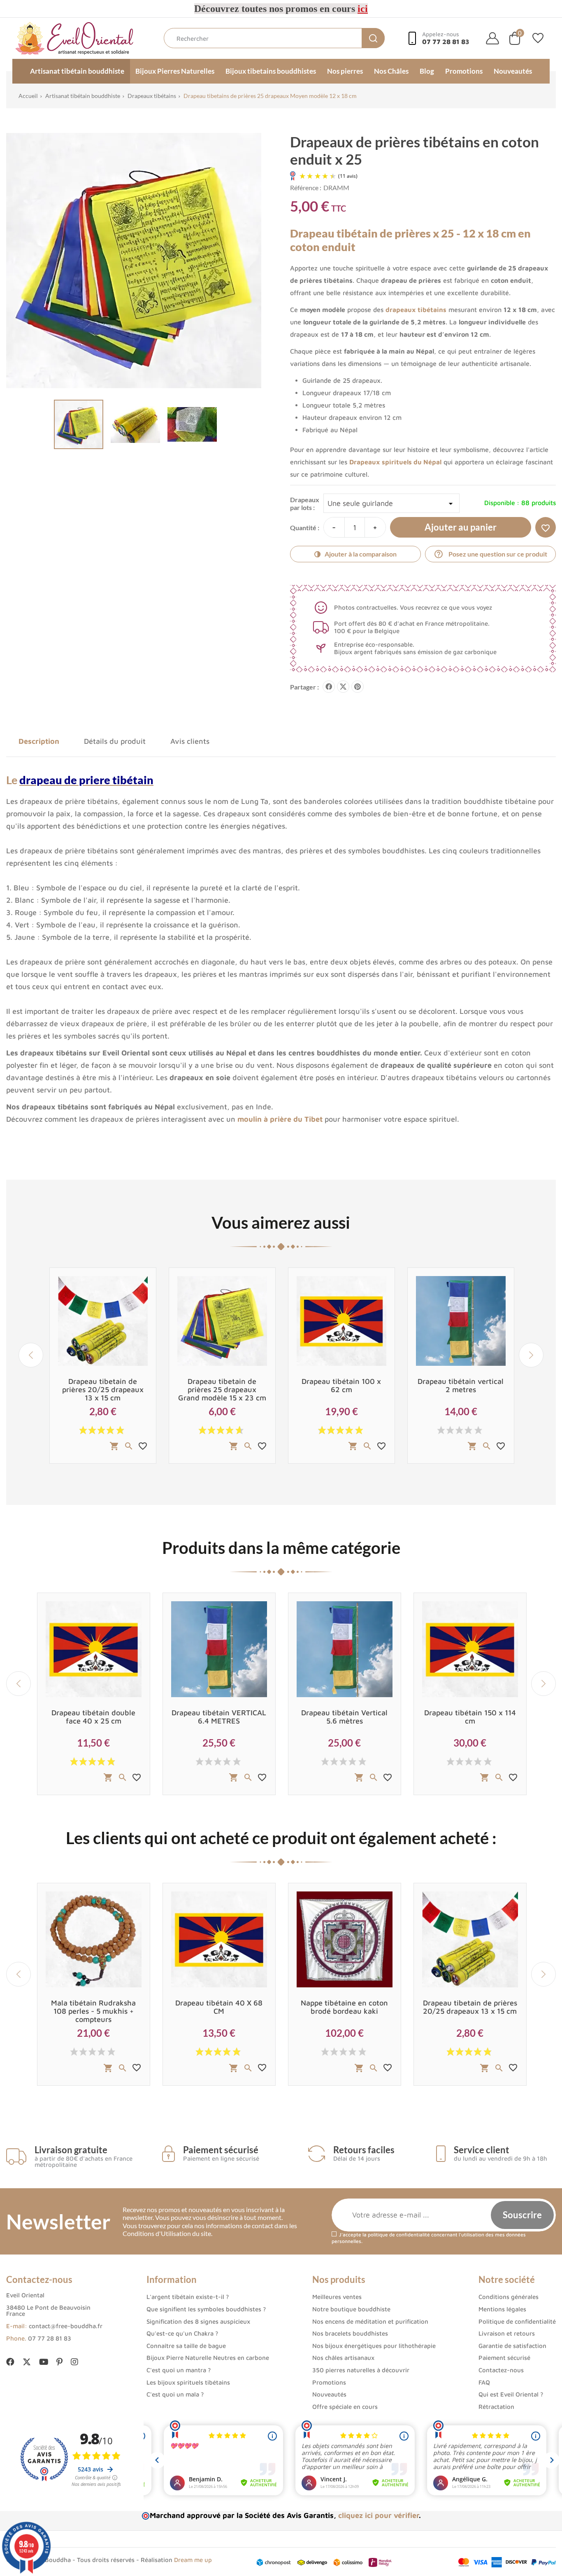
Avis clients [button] (190, 741)
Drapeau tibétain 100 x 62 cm (341, 1385)
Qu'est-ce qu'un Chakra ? (182, 2333)
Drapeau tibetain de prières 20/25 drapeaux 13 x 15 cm (103, 1389)
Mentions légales (502, 2309)
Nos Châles (391, 71)
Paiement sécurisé (504, 2358)
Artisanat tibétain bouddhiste (77, 71)
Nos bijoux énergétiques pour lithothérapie (374, 2346)
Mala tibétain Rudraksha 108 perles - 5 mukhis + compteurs (93, 2011)
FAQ (484, 2382)
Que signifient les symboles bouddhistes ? (206, 2309)
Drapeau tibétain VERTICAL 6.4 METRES (219, 1717)
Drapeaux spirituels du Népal (395, 462)
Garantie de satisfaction (512, 2346)
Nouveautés (513, 71)
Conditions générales (509, 2297)
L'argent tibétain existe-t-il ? (188, 2297)
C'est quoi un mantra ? (179, 2370)
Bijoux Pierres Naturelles (175, 71)
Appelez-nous (446, 38)
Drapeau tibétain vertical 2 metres (461, 1385)
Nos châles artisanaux (343, 2358)
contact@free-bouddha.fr (66, 2326)
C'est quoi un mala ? (175, 2394)
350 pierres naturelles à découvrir (361, 2370)
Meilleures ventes (337, 2297)
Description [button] (39, 741)
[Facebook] (10, 2362)
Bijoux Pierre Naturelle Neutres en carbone (208, 2358)
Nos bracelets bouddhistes (350, 2333)
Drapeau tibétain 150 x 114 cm (470, 1717)
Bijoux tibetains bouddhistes (271, 71)
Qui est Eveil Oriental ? (511, 2394)
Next (531, 1355)
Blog (427, 71)
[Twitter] (27, 2363)
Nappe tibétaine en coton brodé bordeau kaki (344, 2007)
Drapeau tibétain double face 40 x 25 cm (93, 1717)
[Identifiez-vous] (492, 38)
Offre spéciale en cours (345, 2407)
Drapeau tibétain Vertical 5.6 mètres (344, 1717)
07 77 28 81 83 (50, 2338)
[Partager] (329, 687)
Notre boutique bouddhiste (351, 2309)
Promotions (464, 71)
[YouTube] (44, 2362)
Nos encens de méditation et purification (370, 2321)
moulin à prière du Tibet (280, 1119)
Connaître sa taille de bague (186, 2346)
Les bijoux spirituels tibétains (188, 2382)
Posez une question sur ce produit (490, 554)
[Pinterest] (358, 687)
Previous (31, 1355)
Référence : (306, 187)
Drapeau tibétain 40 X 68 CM (219, 2007)
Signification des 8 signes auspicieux (198, 2321)
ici (363, 9)
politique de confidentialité (399, 2235)
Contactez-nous (501, 2370)
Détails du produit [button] (115, 741)
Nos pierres (345, 71)
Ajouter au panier (461, 527)
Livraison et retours (507, 2333)
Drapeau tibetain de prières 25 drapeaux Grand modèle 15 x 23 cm (222, 1389)
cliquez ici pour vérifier (379, 2515)
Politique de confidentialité (517, 2321)
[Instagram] (74, 2362)
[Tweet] (343, 687)
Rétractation (496, 2407)
